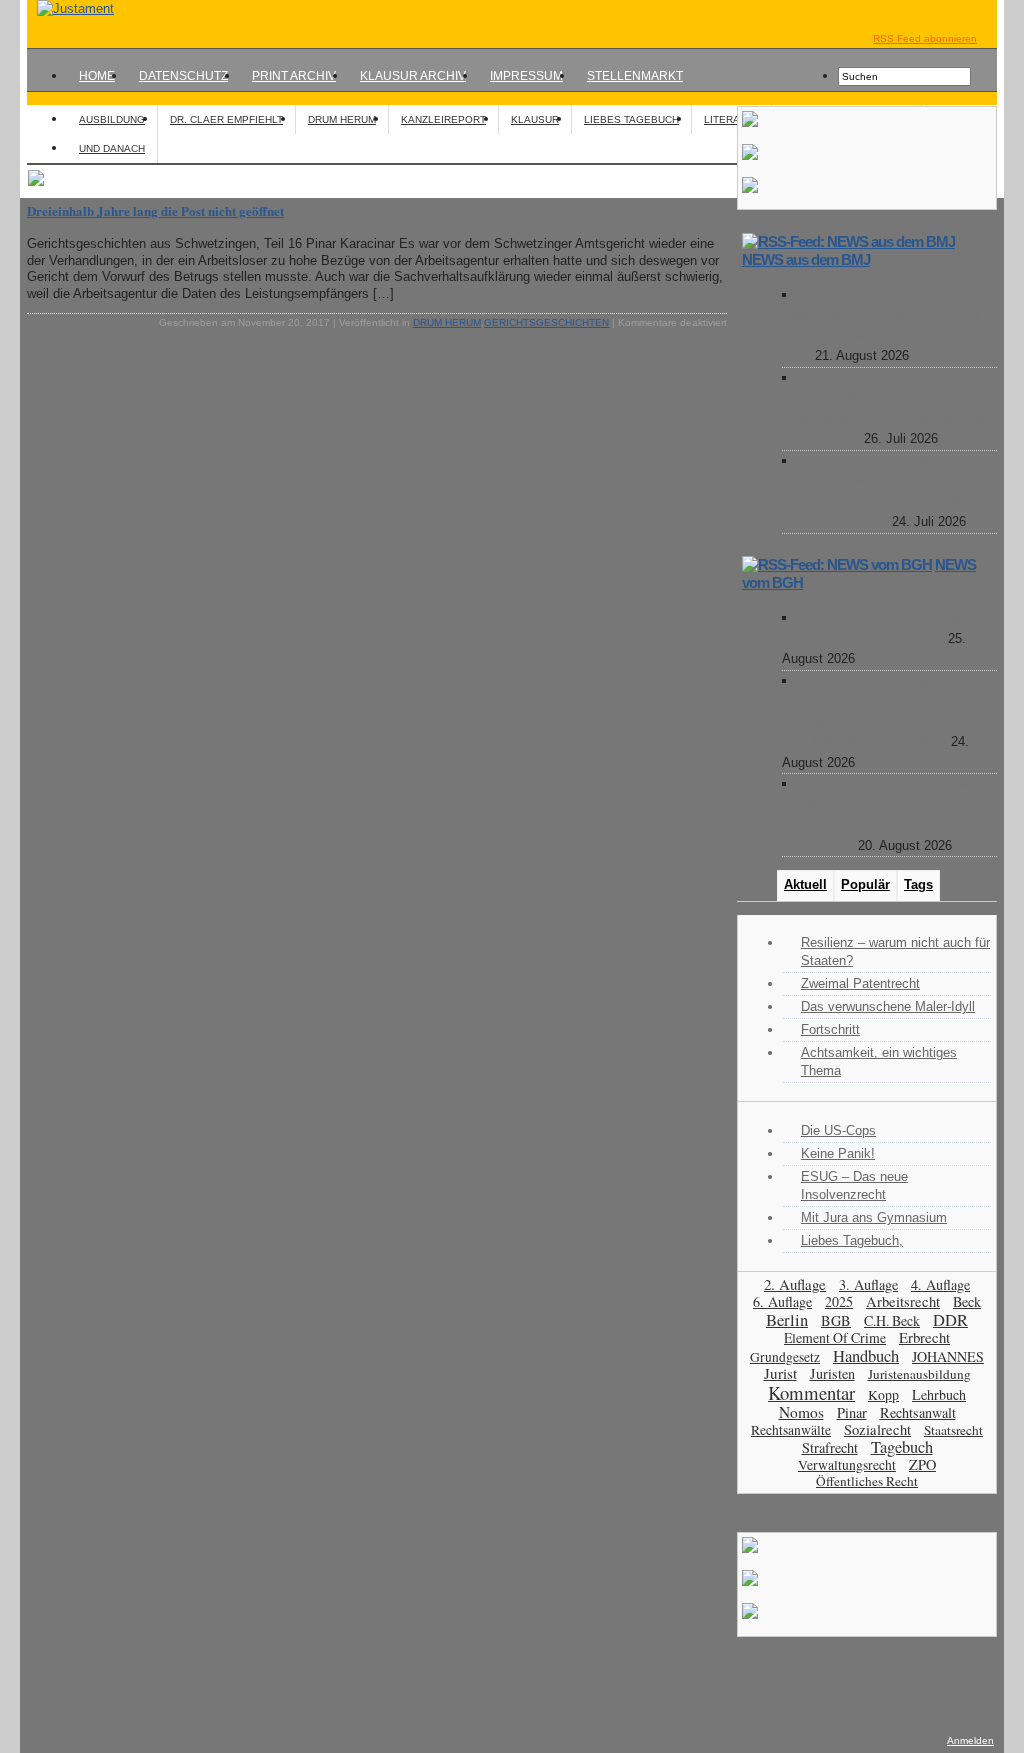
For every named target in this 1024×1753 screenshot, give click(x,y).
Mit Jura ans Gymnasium (874, 1217)
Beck (967, 1301)
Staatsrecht (953, 1430)
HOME (97, 76)
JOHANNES (948, 1356)
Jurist (780, 1373)
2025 (839, 1301)
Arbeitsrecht (903, 1301)
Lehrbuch (939, 1394)
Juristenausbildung (919, 1374)
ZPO (922, 1464)
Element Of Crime (835, 1337)
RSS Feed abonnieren (925, 38)
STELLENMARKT (635, 76)
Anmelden (970, 1740)
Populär (865, 884)
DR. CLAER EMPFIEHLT (226, 119)
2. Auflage (795, 1284)
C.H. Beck (892, 1320)
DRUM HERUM (342, 119)
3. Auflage (868, 1284)
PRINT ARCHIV (294, 76)
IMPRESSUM (526, 76)
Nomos (801, 1412)
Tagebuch (902, 1447)
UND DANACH (112, 148)
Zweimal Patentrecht (860, 983)
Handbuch (866, 1355)
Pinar (852, 1412)
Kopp (883, 1394)
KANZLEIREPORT (443, 119)
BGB (836, 1320)
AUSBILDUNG (112, 119)
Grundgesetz (785, 1357)
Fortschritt (830, 1029)
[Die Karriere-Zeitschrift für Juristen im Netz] (70, 8)
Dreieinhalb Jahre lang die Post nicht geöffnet (155, 210)
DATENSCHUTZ (183, 76)
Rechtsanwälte (791, 1430)
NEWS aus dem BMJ (806, 259)
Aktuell (805, 884)
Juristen (832, 1373)
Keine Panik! (838, 1153)
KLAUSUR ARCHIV (413, 76)
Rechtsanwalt (918, 1412)
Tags (918, 884)
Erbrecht (924, 1337)
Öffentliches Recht (867, 1481)
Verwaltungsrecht (847, 1464)
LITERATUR (731, 119)
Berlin (787, 1319)
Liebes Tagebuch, (852, 1240)
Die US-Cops (838, 1130)
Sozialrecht (877, 1429)
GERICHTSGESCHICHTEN (546, 322)
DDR (950, 1320)
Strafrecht (830, 1447)
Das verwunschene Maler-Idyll (888, 1006)
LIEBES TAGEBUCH (631, 119)
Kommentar (811, 1392)
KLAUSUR (535, 119)
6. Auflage (782, 1301)
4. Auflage (940, 1284)
